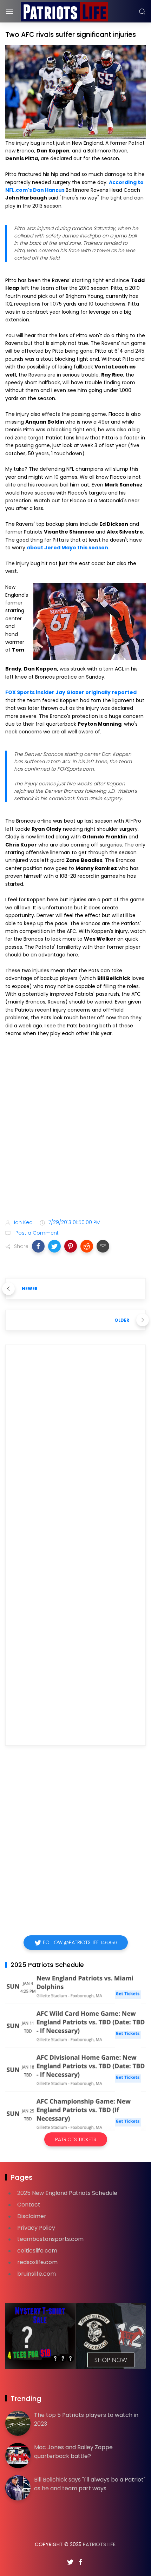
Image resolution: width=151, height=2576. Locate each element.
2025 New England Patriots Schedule (67, 2193)
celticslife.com (37, 2251)
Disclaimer (32, 2216)
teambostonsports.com (50, 2239)
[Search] (142, 12)
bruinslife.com (37, 2274)
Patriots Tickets (76, 2139)
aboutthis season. (68, 548)
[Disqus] (75, 1451)
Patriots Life (99, 2544)
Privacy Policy (36, 2228)
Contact (29, 2205)
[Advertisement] (75, 1129)
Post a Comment (36, 1233)
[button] (38, 1246)
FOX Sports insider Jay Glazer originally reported (71, 692)
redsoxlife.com (37, 2262)
